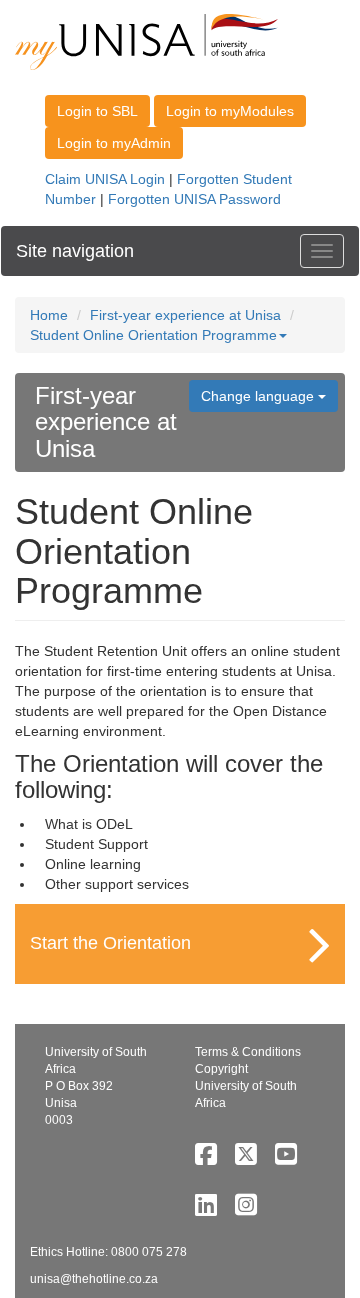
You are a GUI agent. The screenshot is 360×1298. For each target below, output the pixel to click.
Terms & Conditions (248, 1052)
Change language (259, 396)
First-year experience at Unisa (185, 315)
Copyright (221, 1069)
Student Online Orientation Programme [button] (153, 335)
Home (49, 315)
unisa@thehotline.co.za (94, 1279)
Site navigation (75, 251)
